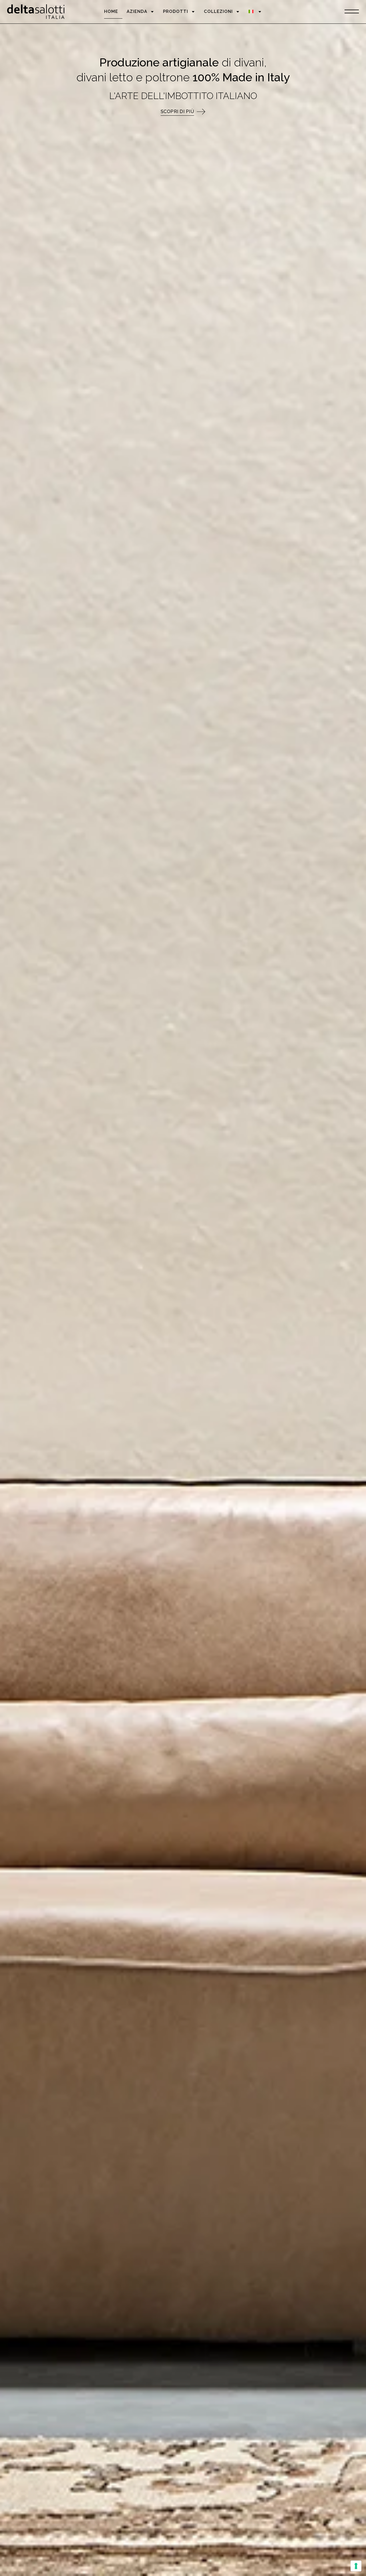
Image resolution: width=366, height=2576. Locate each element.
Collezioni (218, 11)
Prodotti (176, 11)
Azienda (137, 11)
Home (111, 11)
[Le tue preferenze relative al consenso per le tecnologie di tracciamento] (356, 2566)
